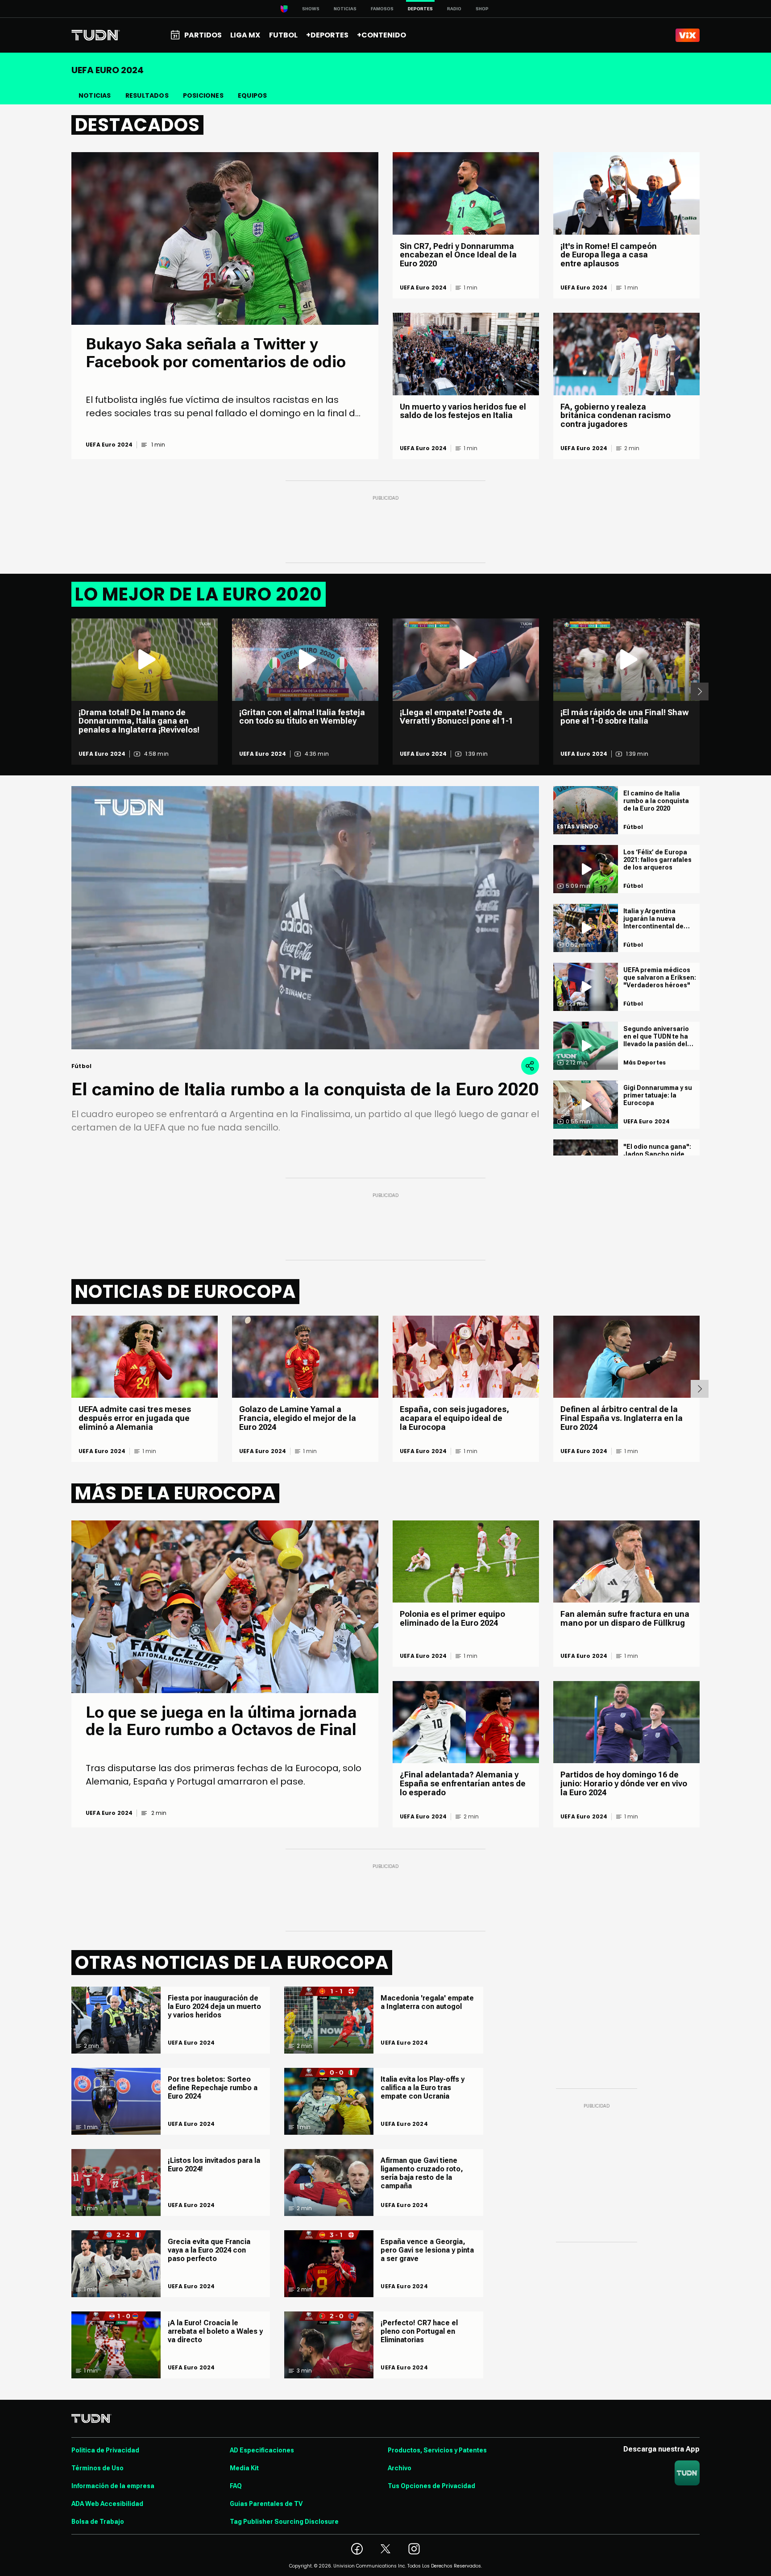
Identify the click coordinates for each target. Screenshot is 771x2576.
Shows (311, 9)
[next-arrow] (700, 692)
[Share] (530, 1066)
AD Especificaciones (262, 2450)
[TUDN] (96, 35)
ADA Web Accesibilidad (107, 2504)
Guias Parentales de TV (266, 2504)
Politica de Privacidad (105, 2450)
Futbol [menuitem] (283, 35)
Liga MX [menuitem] (245, 35)
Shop (482, 9)
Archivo (400, 2468)
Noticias (345, 9)
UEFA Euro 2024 (109, 445)
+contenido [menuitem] (381, 35)
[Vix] (688, 35)
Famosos (382, 9)
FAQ (236, 2486)
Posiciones (203, 95)
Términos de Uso (97, 2468)
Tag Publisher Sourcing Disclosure (284, 2522)
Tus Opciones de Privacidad (431, 2486)
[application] (305, 918)
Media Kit (244, 2468)
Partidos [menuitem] (203, 35)
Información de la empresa (113, 2486)
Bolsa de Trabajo (98, 2522)
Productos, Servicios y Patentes (437, 2450)
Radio (454, 9)
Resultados (147, 95)
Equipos (252, 95)
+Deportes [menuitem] (327, 35)
